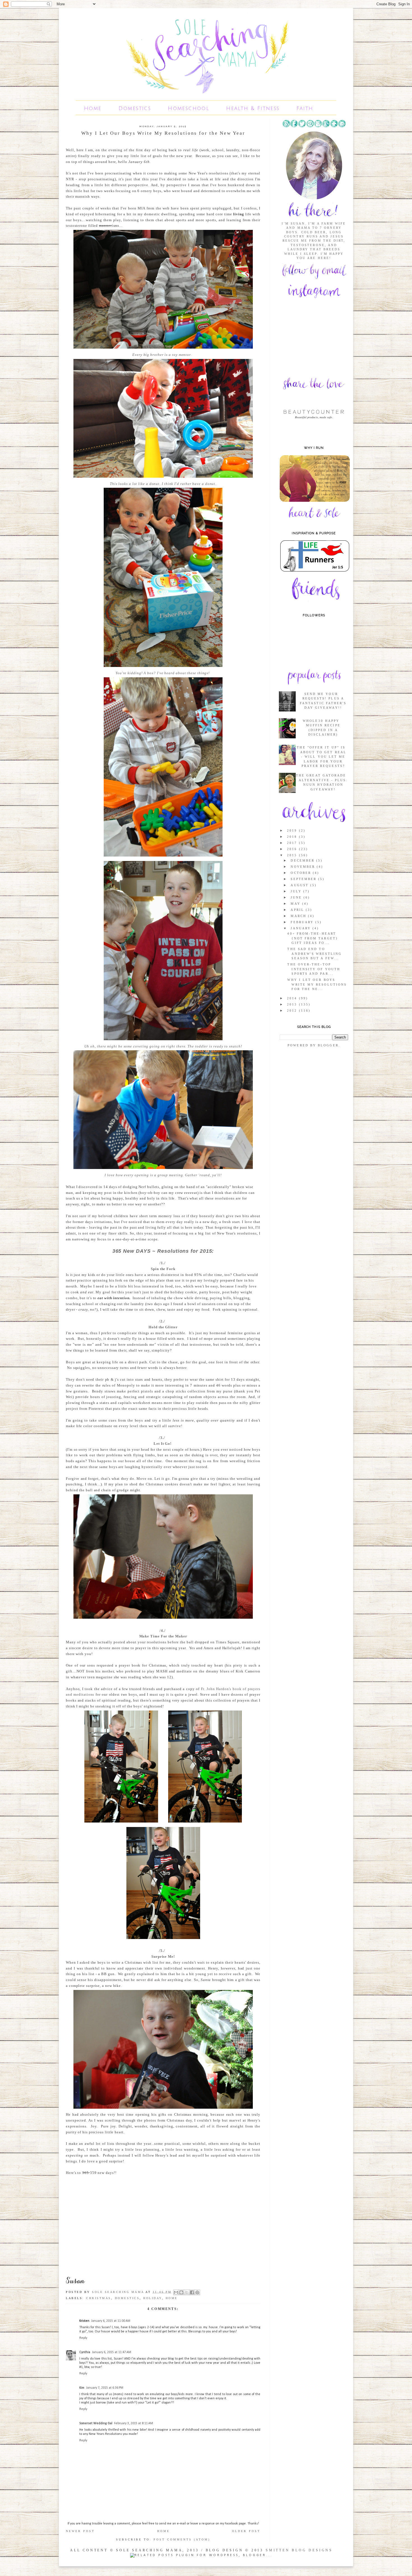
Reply (83, 2338)
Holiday (153, 2298)
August (300, 885)
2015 (293, 855)
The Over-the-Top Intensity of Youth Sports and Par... (314, 969)
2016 (293, 849)
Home (93, 108)
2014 (293, 998)
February (303, 922)
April (298, 910)
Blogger (328, 1045)
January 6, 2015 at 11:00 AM (111, 2321)
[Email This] (176, 2292)
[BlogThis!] (181, 2292)
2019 (293, 830)
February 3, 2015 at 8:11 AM (134, 2423)
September (304, 879)
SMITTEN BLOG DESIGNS (299, 2550)
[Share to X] (187, 2292)
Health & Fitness (253, 108)
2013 (293, 1004)
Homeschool (189, 108)
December (303, 860)
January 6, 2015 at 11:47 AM (112, 2352)
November (304, 867)
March (299, 916)
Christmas (99, 2298)
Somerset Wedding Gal (96, 2423)
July (297, 891)
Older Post (246, 2531)
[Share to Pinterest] (197, 2292)
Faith (305, 108)
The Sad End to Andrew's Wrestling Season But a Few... (314, 954)
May (296, 904)
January (302, 928)
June (297, 897)
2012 (293, 1011)
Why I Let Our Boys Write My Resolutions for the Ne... (317, 984)
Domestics (135, 108)
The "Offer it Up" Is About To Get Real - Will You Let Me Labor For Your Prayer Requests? (321, 757)
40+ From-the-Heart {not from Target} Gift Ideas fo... (313, 938)
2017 (293, 843)
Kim (82, 2388)
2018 (293, 837)
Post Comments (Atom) (182, 2539)
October (302, 873)
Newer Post (80, 2531)
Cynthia (85, 2352)
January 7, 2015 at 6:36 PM (105, 2388)
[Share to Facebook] (192, 2292)
